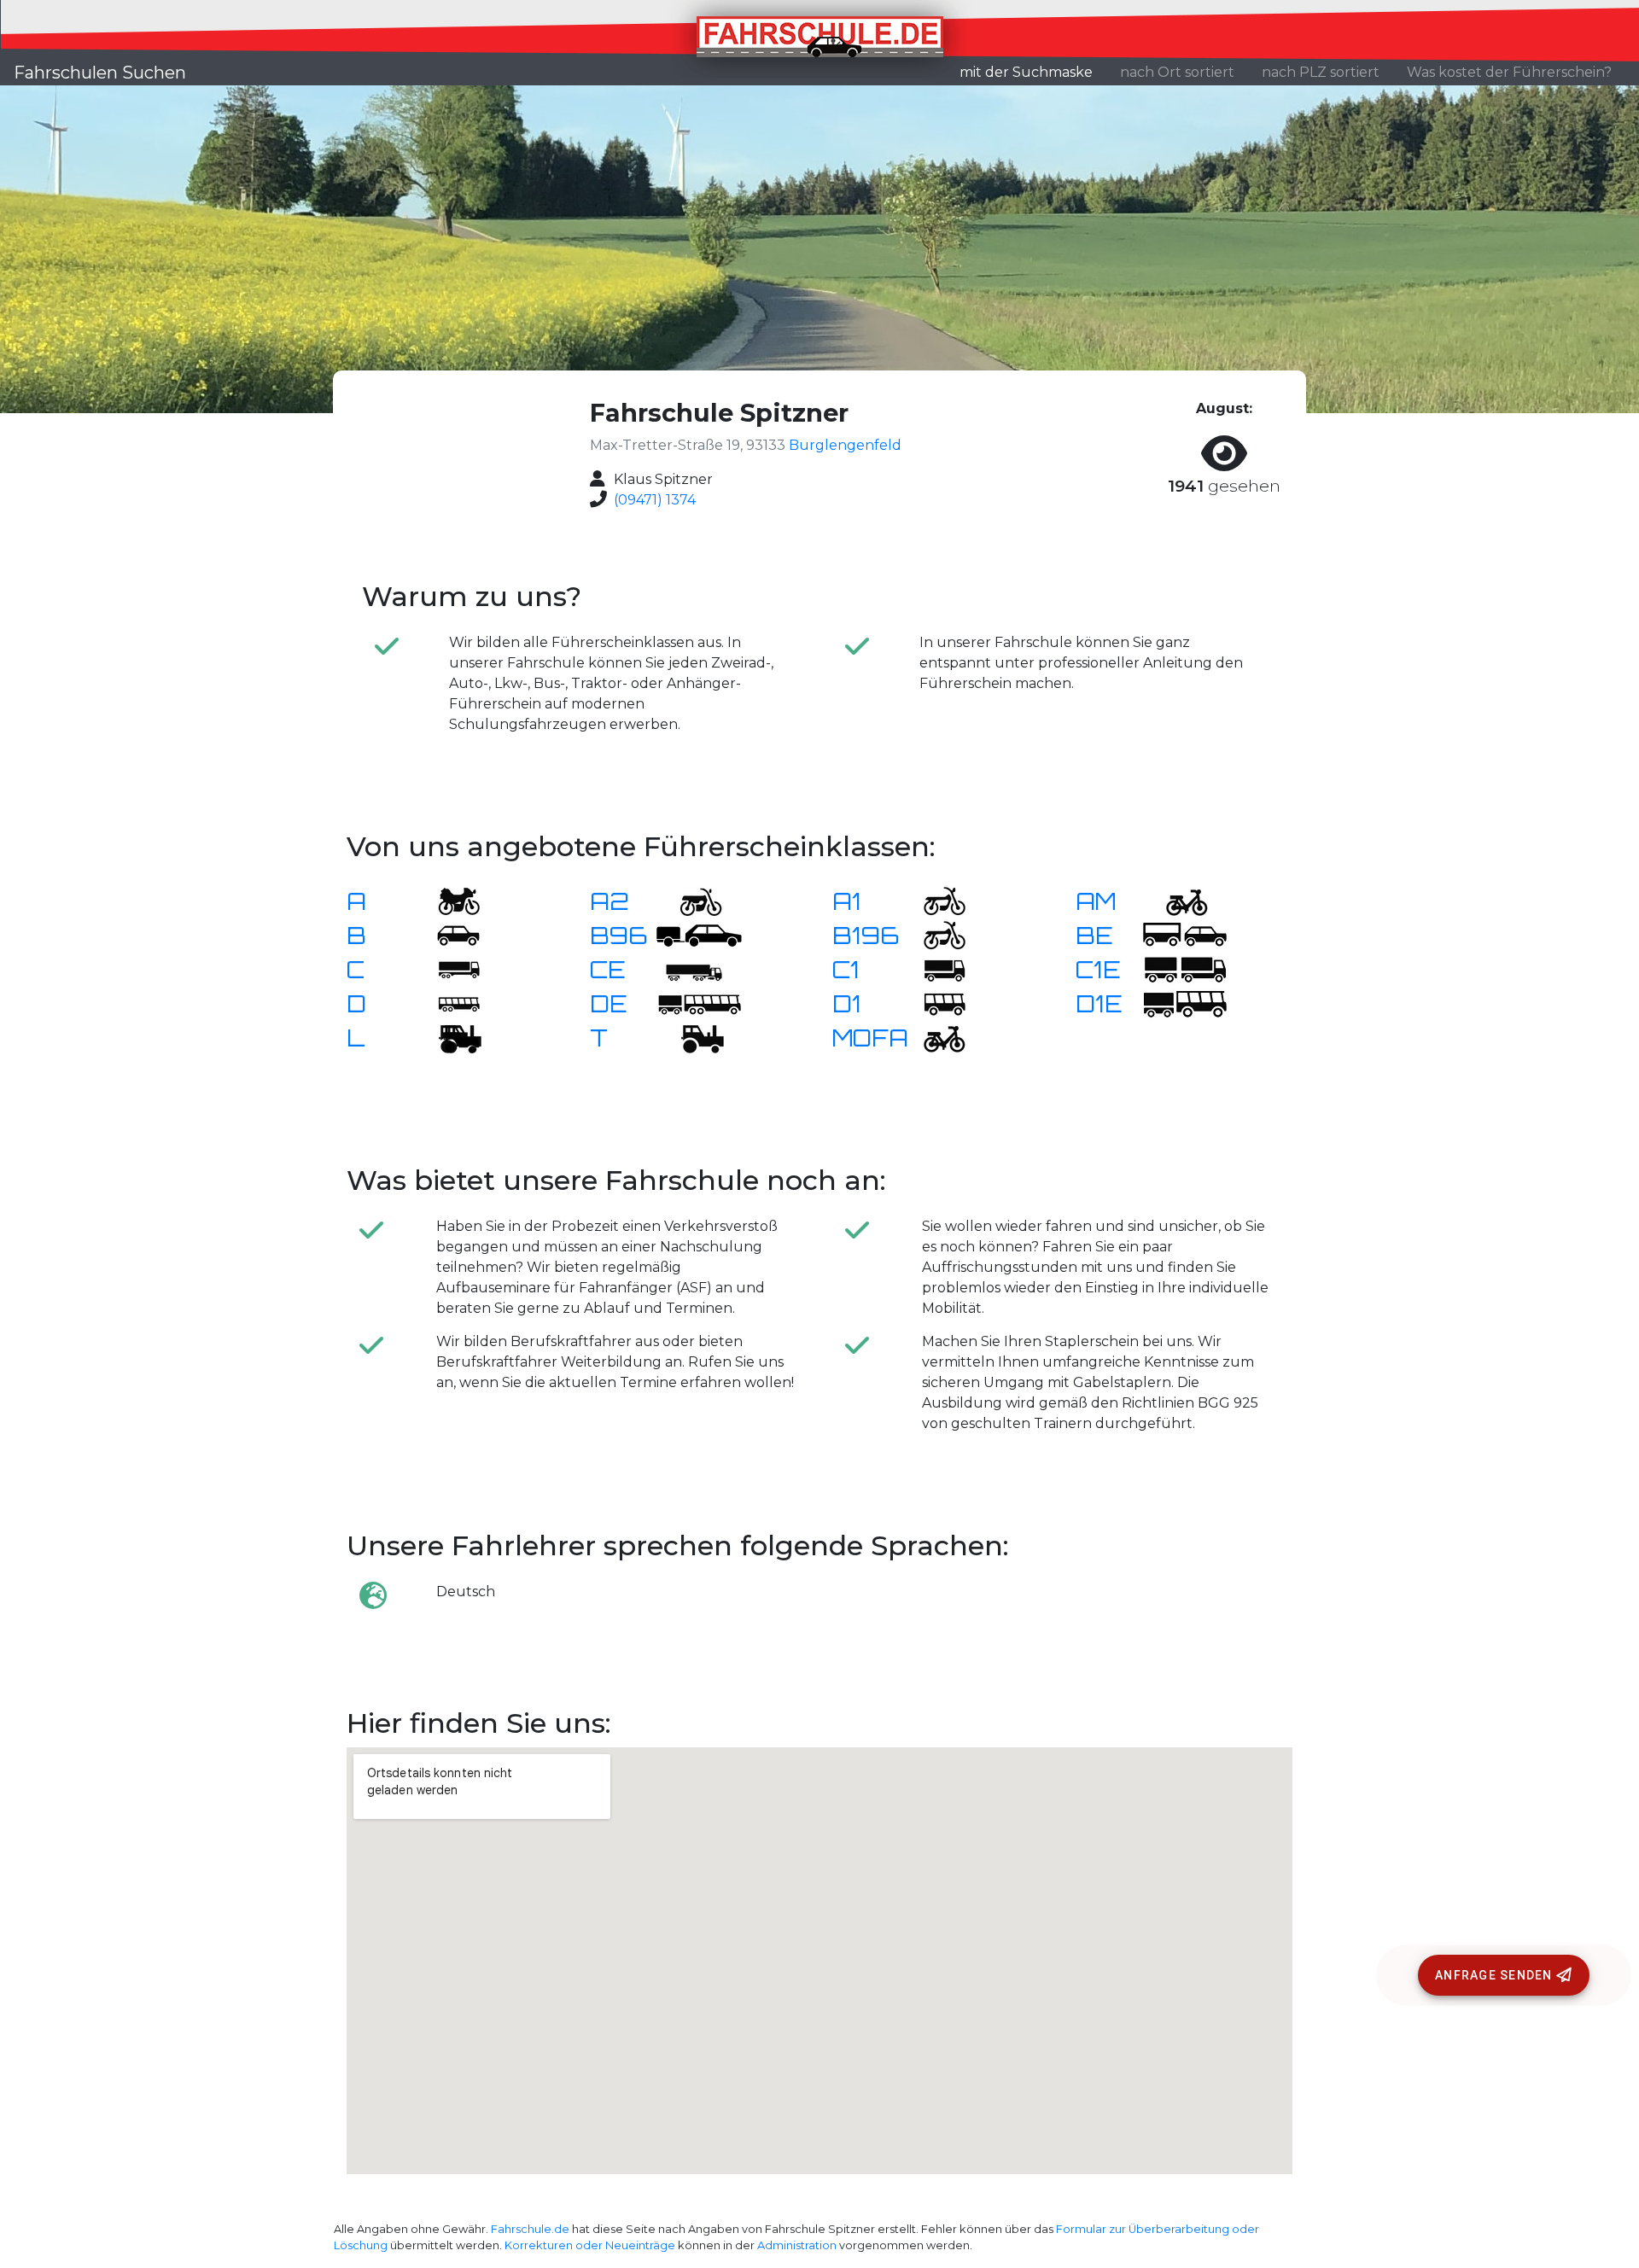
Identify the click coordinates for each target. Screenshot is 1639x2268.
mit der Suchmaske (1033, 72)
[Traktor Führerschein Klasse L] (448, 1037)
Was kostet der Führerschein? (1509, 72)
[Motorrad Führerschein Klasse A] (448, 900)
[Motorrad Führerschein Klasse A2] (691, 900)
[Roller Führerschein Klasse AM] (1176, 900)
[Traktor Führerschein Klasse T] (691, 1037)
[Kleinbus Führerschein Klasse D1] (934, 1003)
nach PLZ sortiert (1321, 72)
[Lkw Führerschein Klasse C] (448, 968)
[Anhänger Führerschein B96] (699, 934)
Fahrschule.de (530, 2229)
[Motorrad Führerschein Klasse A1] (934, 900)
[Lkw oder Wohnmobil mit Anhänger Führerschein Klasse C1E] (1185, 968)
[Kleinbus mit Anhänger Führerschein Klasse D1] (1185, 1003)
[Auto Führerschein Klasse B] (448, 934)
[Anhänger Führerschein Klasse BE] (1185, 934)
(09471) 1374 (655, 500)
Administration (797, 2245)
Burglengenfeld (845, 445)
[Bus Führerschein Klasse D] (448, 1003)
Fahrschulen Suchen (100, 73)
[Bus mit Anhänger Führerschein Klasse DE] (699, 1003)
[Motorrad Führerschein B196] (934, 934)
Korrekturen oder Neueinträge (590, 2245)
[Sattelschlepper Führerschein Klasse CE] (691, 968)
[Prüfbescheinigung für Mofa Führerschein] (934, 1037)
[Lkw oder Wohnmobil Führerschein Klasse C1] (934, 968)
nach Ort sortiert (1177, 72)
